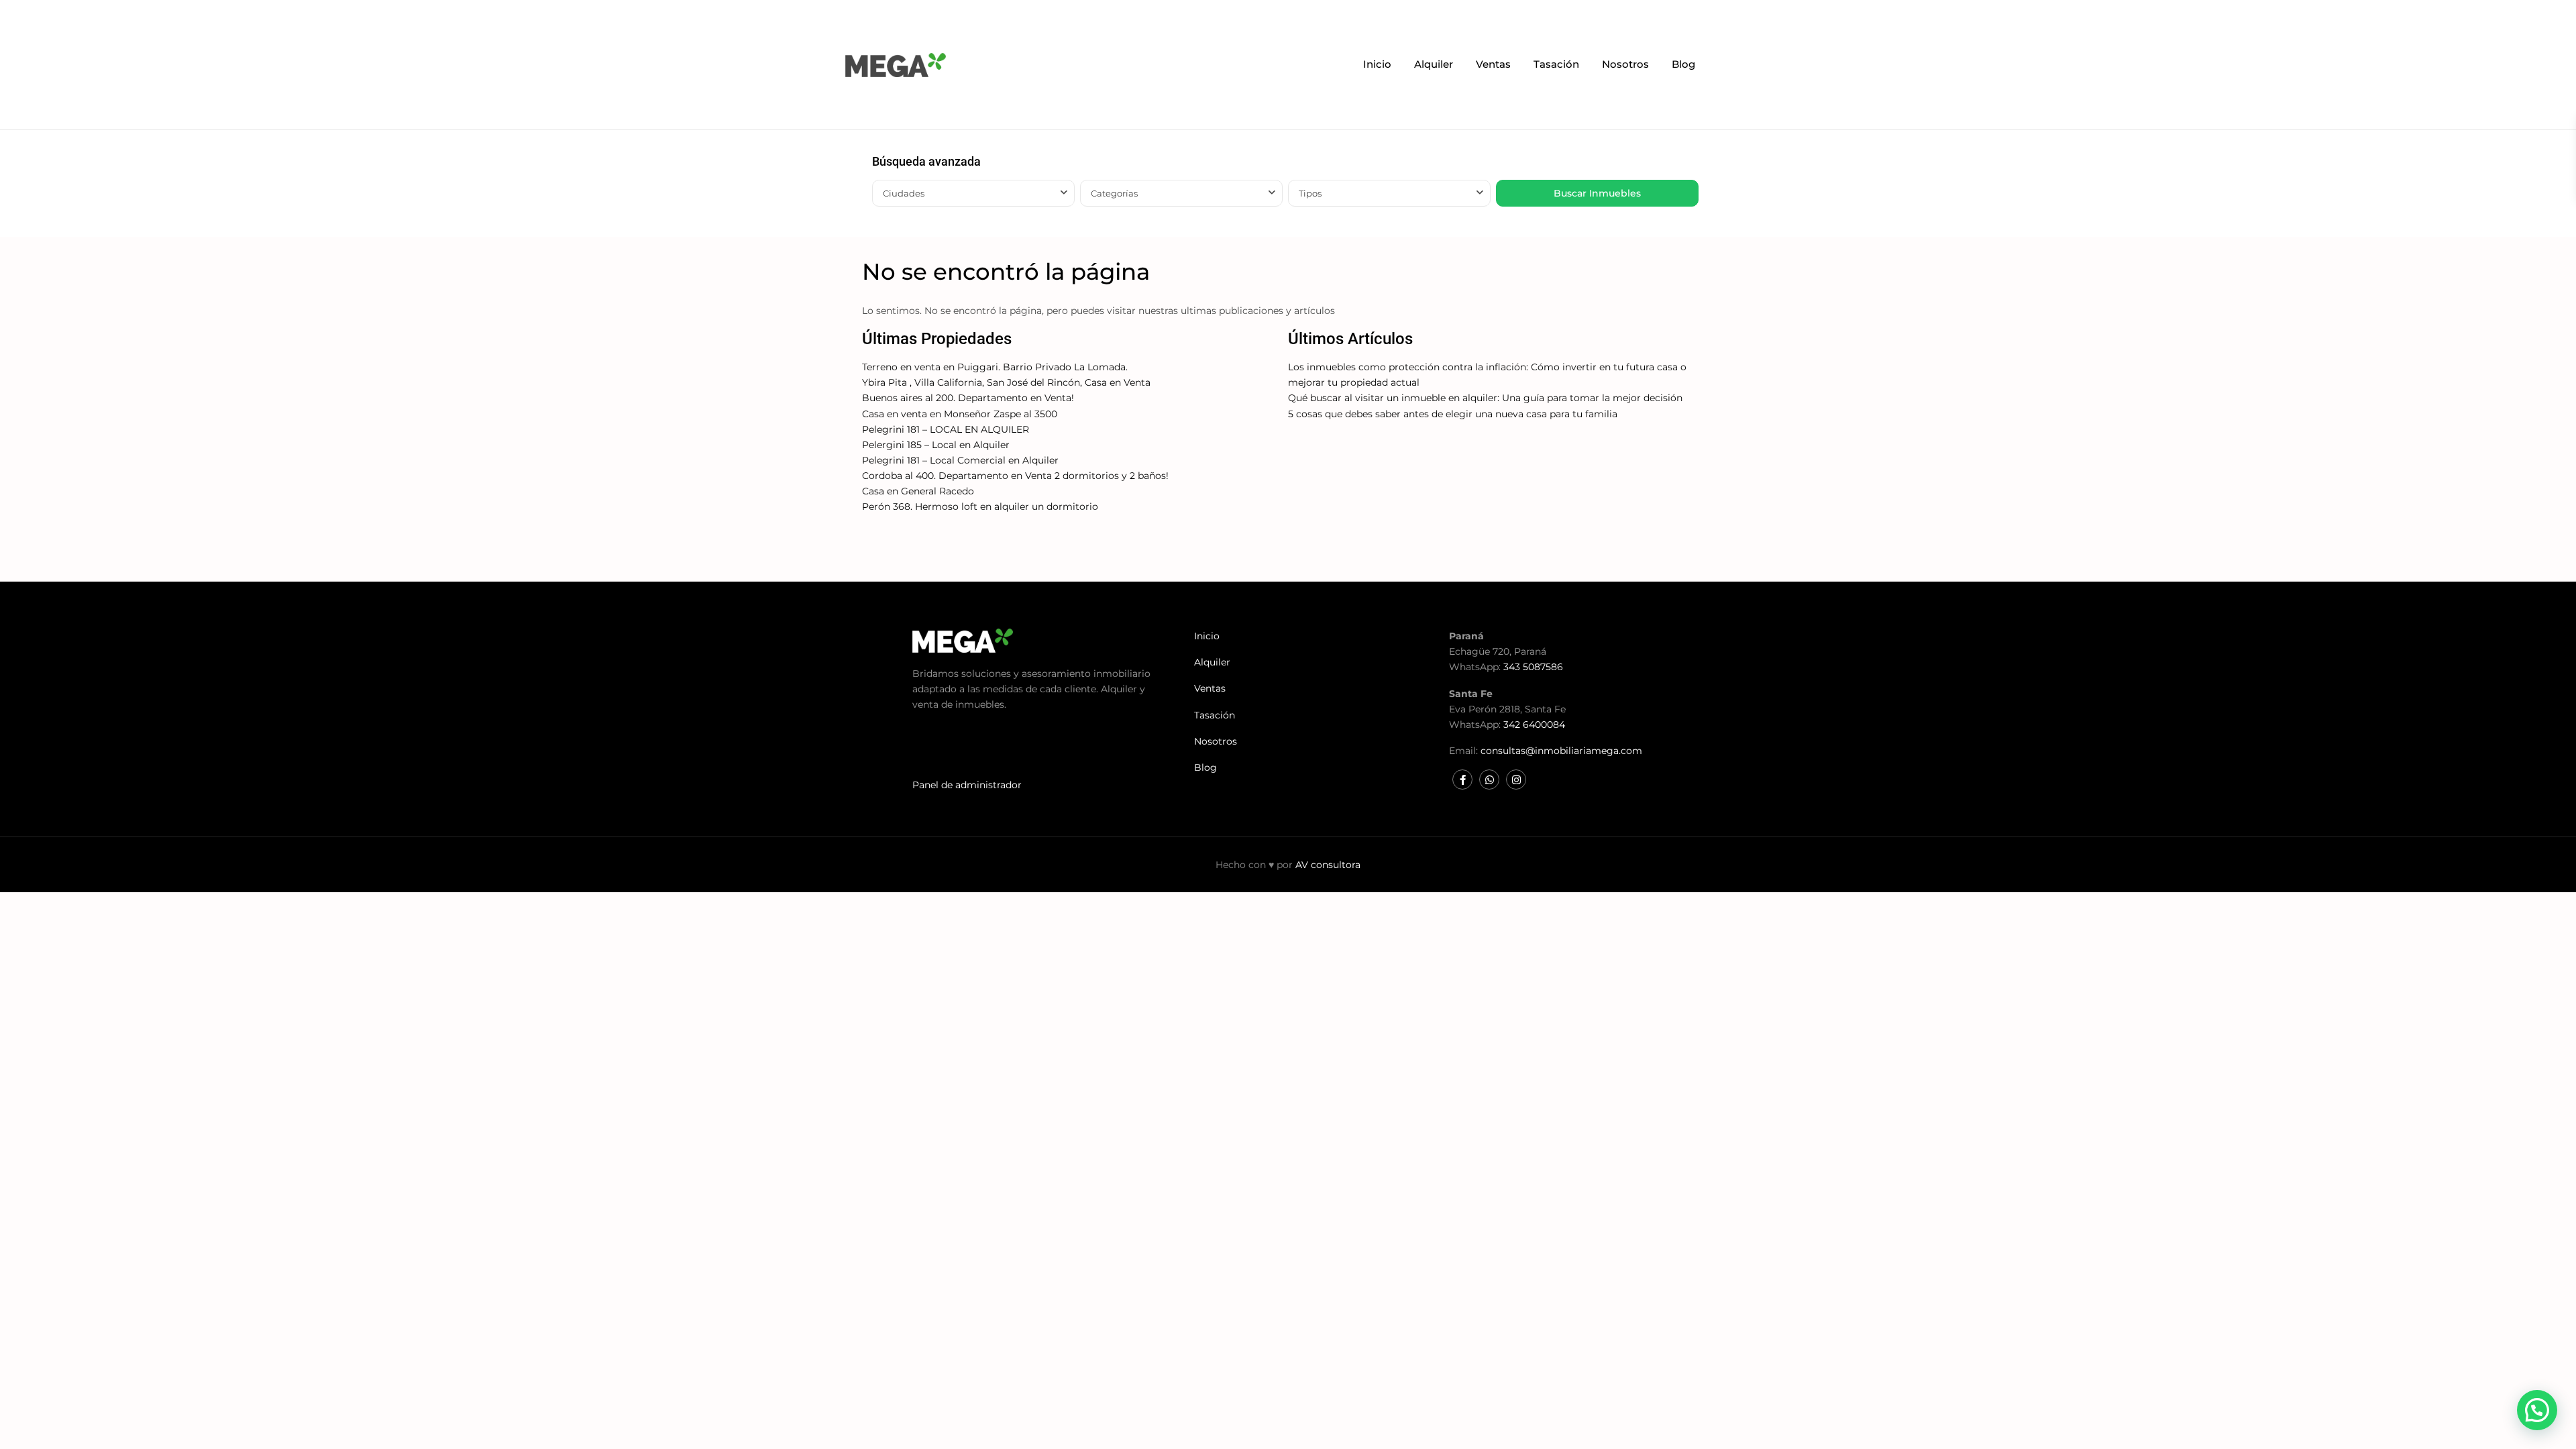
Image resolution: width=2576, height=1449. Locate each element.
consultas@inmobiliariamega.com (1561, 751)
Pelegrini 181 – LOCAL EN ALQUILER (946, 429)
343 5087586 (1533, 667)
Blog (1683, 64)
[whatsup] (1489, 780)
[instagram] (1516, 780)
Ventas (1493, 64)
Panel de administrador (967, 785)
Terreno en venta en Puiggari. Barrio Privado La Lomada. (995, 367)
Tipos (1310, 193)
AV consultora (1328, 865)
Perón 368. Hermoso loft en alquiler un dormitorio (980, 506)
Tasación (1556, 64)
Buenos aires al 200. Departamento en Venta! (968, 398)
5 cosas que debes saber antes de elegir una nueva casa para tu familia (1453, 414)
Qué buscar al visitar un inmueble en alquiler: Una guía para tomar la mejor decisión (1485, 398)
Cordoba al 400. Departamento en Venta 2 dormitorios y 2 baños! (1015, 476)
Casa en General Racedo (918, 491)
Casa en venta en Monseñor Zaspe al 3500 (960, 414)
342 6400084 (1534, 724)
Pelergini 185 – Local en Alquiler (936, 445)
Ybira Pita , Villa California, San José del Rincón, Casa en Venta (1006, 382)
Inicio (1377, 64)
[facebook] (1462, 780)
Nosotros (1625, 64)
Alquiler (1434, 64)
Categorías (1114, 193)
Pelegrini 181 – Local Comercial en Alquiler (960, 460)
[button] (2537, 1410)
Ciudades (904, 193)
